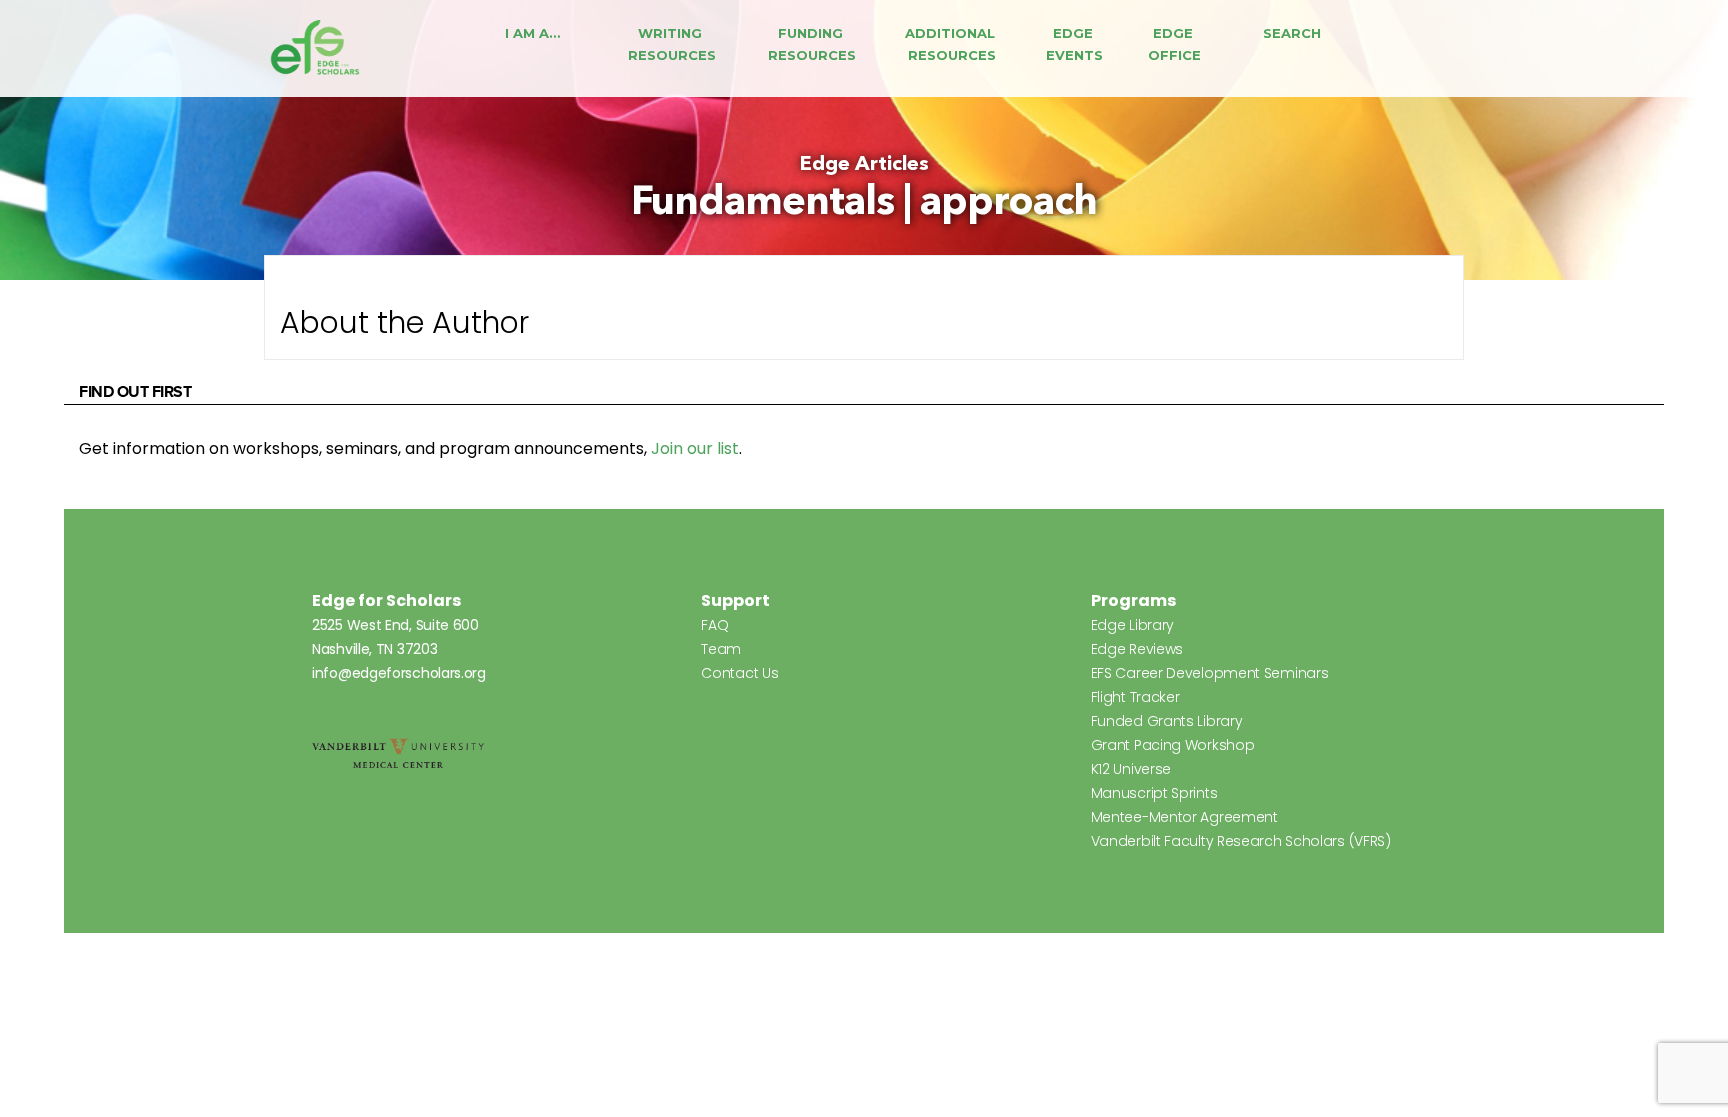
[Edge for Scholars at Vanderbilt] (315, 48)
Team (721, 649)
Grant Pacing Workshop (1173, 745)
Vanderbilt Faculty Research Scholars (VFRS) (1241, 841)
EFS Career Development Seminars (1210, 673)
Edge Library (1132, 625)
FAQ (714, 625)
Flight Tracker (1135, 697)
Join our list (695, 448)
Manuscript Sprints (1154, 793)
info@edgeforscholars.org (399, 673)
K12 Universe (1131, 769)
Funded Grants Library (1167, 721)
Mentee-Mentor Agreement (1184, 817)
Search (1292, 33)
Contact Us (739, 673)
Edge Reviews (1137, 649)
